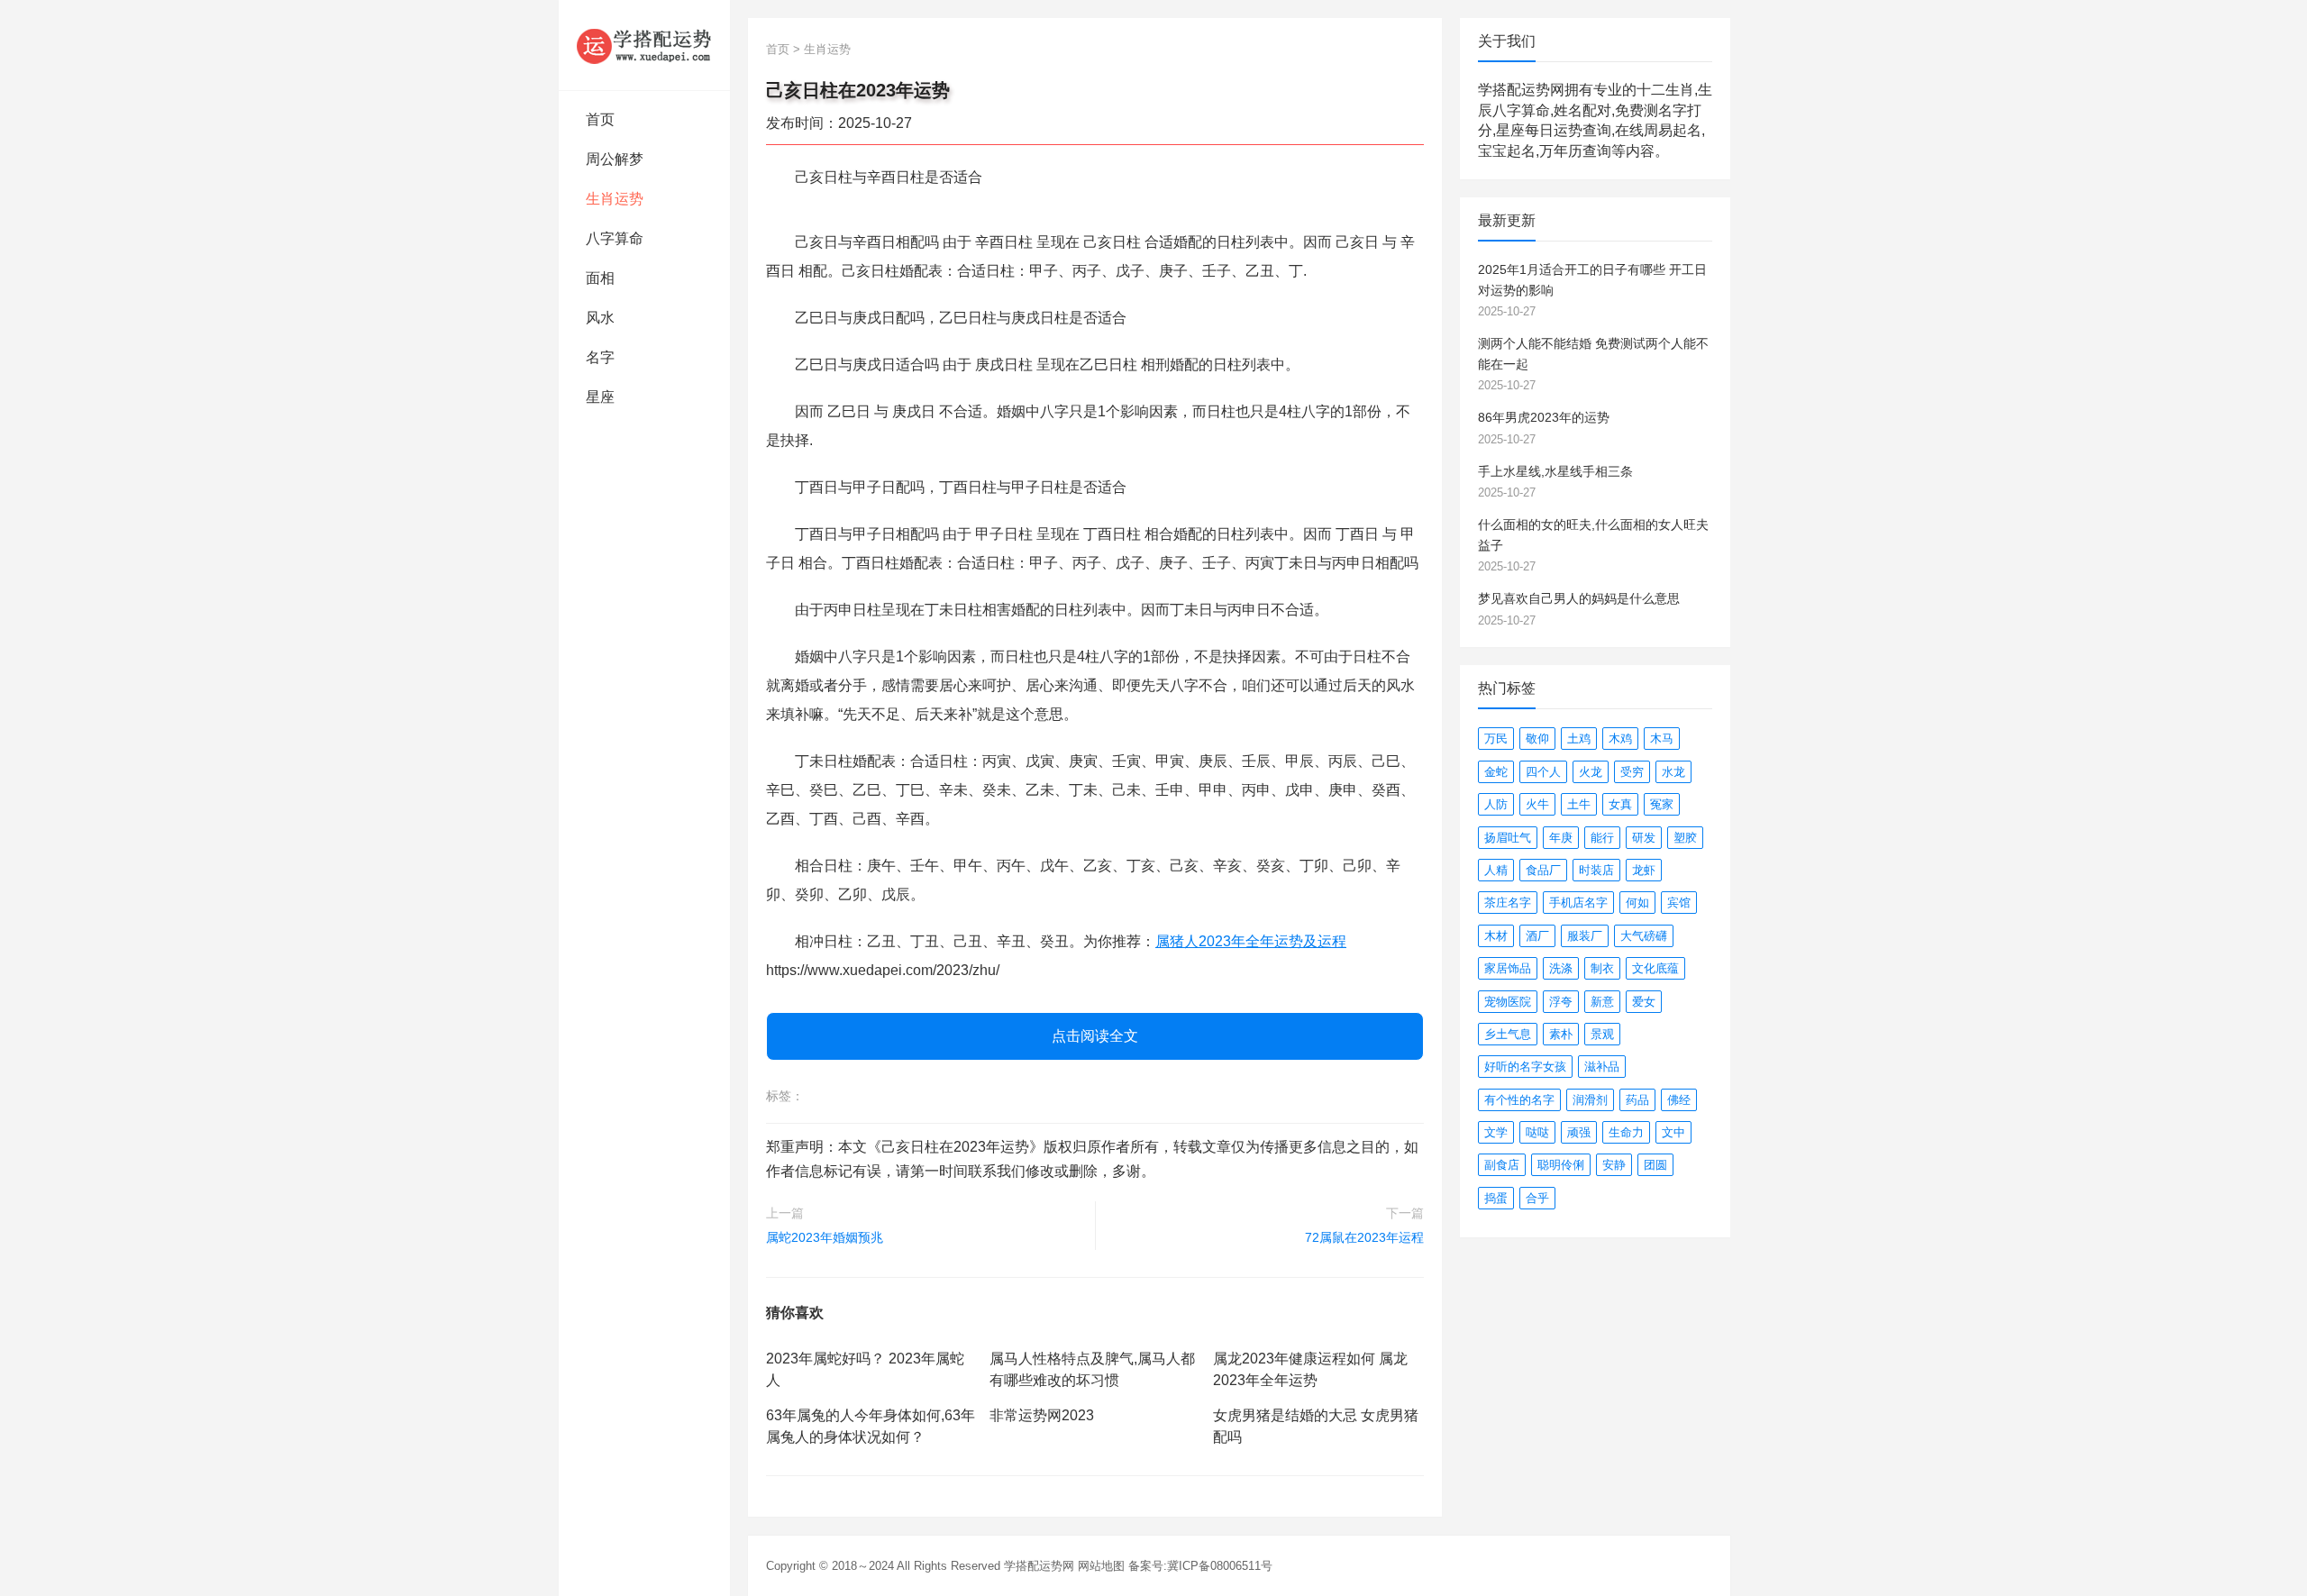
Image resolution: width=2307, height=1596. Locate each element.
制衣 (1602, 968)
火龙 (1591, 772)
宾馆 (1679, 903)
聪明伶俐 (1561, 1165)
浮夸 (1561, 1002)
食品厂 (1543, 870)
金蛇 (1496, 772)
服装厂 (1585, 936)
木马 (1662, 739)
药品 (1637, 1100)
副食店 (1502, 1165)
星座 (600, 397)
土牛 (1579, 804)
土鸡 (1579, 739)
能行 (1602, 838)
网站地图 (1101, 1566)
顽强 (1579, 1132)
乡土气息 (1508, 1034)
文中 (1673, 1132)
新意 (1602, 1002)
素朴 (1561, 1034)
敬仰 (1537, 739)
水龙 (1673, 772)
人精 (1496, 870)
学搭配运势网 (1039, 1566)
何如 (1637, 903)
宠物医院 (1508, 1002)
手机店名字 (1578, 903)
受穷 (1632, 772)
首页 (600, 119)
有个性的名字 (1519, 1100)
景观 (1602, 1034)
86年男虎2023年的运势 (1544, 417)
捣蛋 (1496, 1198)
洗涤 (1561, 968)
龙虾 (1644, 870)
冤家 (1662, 804)
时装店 (1596, 870)
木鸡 (1620, 739)
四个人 (1543, 772)
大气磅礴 (1644, 936)
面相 (600, 278)
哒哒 (1537, 1132)
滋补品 (1602, 1067)
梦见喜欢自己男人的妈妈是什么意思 (1579, 598)
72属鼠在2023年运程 (1364, 1237)
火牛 (1537, 804)
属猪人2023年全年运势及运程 (1251, 941)
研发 (1644, 838)
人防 (1496, 804)
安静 (1614, 1165)
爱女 (1644, 1002)
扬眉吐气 (1508, 838)
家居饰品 (1508, 968)
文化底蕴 (1655, 968)
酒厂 (1537, 936)
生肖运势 (615, 199)
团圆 (1655, 1165)
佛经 (1679, 1100)
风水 (600, 318)
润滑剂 (1590, 1100)
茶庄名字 (1508, 903)
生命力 (1626, 1132)
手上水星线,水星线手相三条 (1555, 471)
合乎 (1537, 1198)
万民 (1496, 739)
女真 (1620, 804)
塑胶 (1685, 838)
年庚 (1561, 838)
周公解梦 (615, 159)
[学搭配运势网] (644, 45)
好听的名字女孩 (1525, 1067)
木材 (1496, 936)
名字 (600, 357)
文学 (1496, 1132)
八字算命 (615, 238)
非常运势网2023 (1042, 1415)
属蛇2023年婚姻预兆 (825, 1237)
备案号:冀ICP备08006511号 (1200, 1566)
